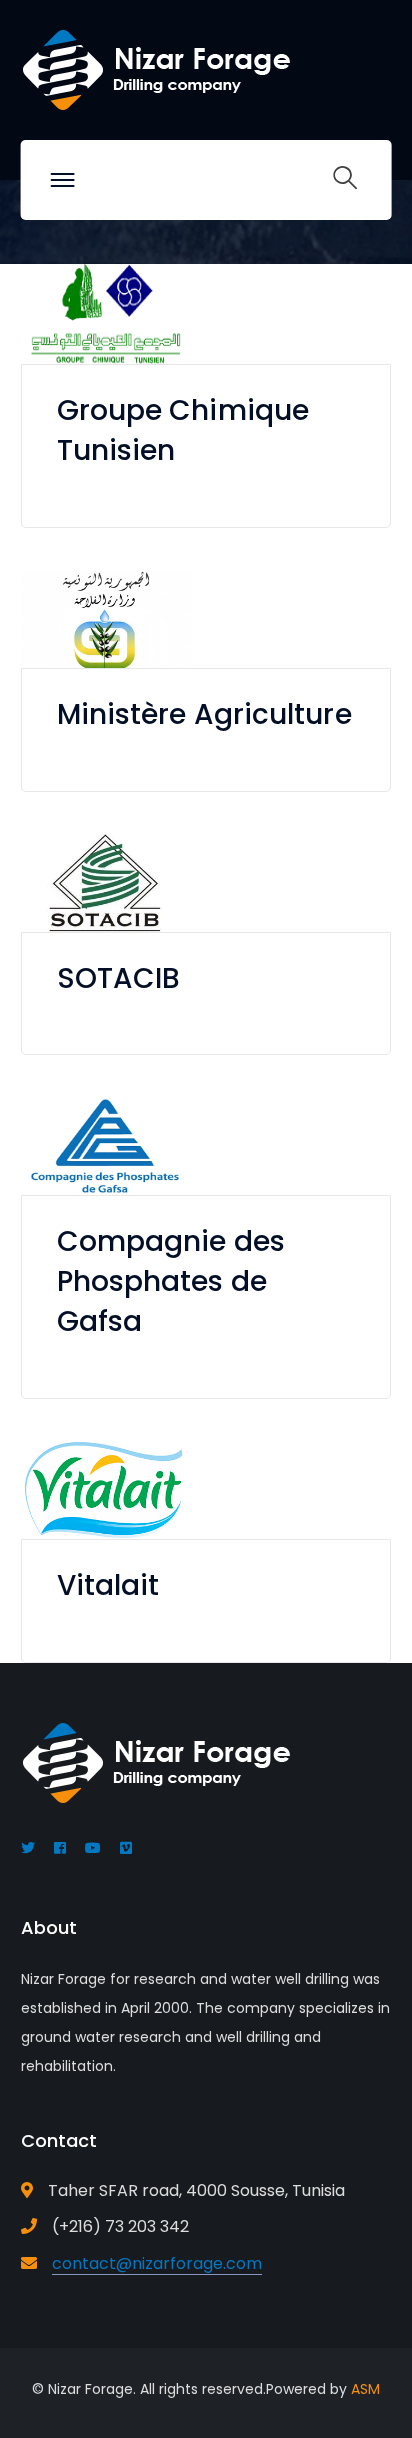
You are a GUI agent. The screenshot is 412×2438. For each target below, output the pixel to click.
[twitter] (28, 1848)
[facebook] (60, 1848)
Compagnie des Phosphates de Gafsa (171, 1281)
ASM (365, 2389)
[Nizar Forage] (156, 68)
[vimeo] (126, 1848)
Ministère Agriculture (204, 714)
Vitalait (108, 1585)
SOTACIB (119, 978)
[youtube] (93, 1848)
